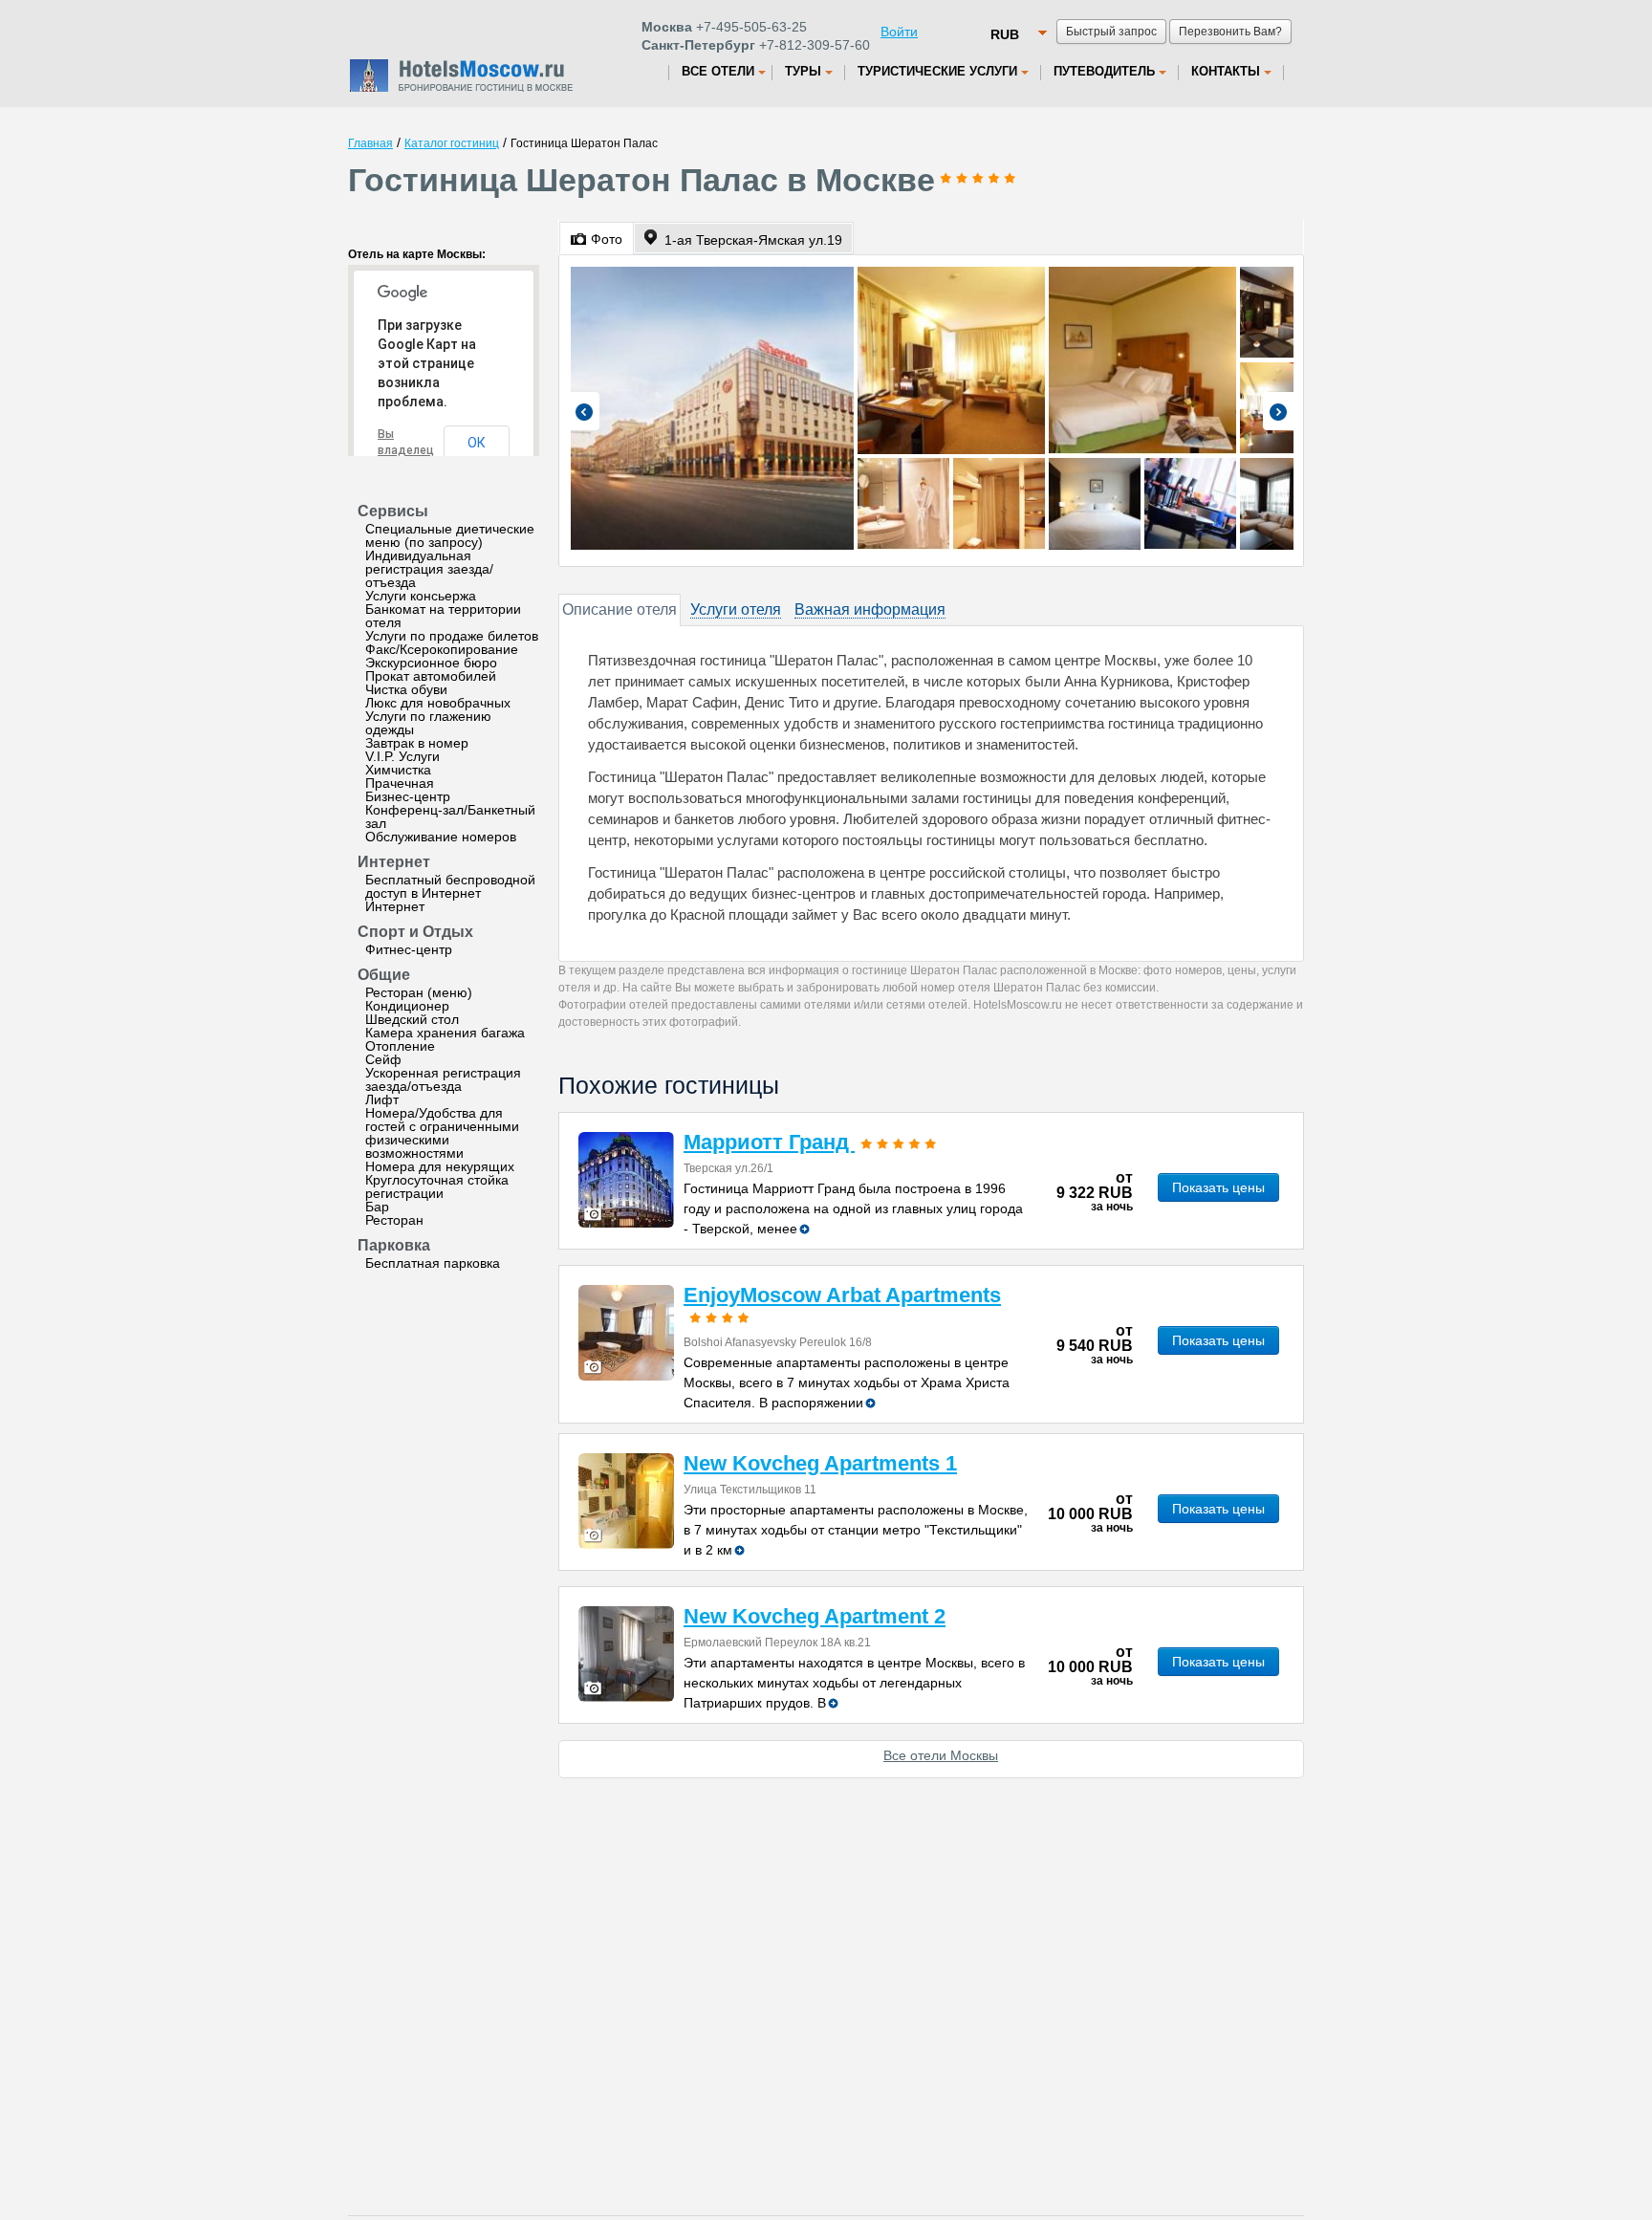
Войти (899, 32)
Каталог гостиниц (452, 143)
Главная (370, 143)
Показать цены (1218, 1187)
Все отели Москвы (941, 1755)
